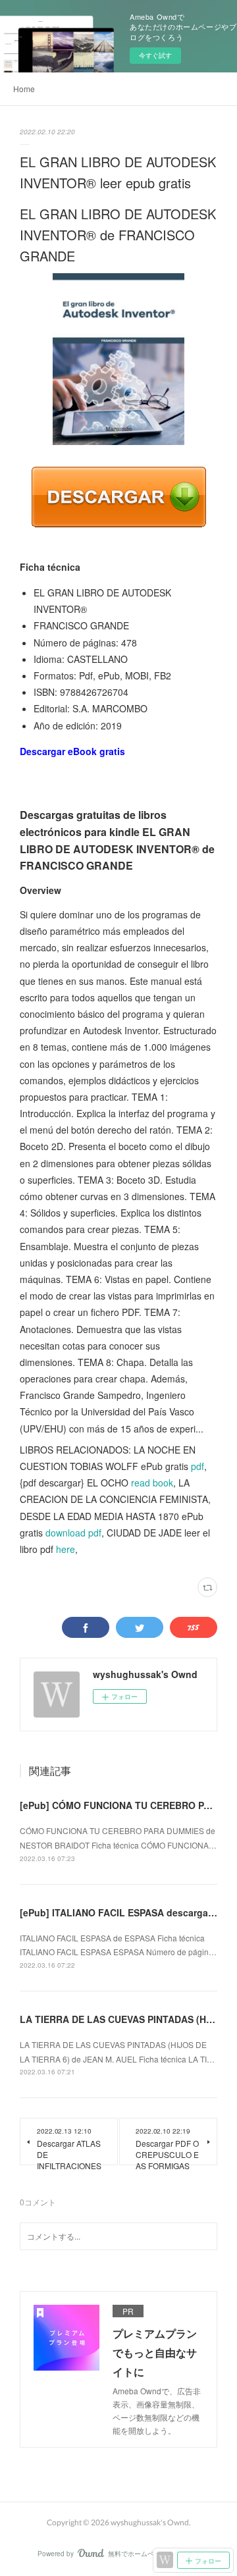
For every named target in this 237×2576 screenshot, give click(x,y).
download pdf (73, 1533)
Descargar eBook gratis (72, 751)
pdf (197, 1466)
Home (24, 89)
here (66, 1549)
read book (152, 1483)
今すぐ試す (155, 55)
